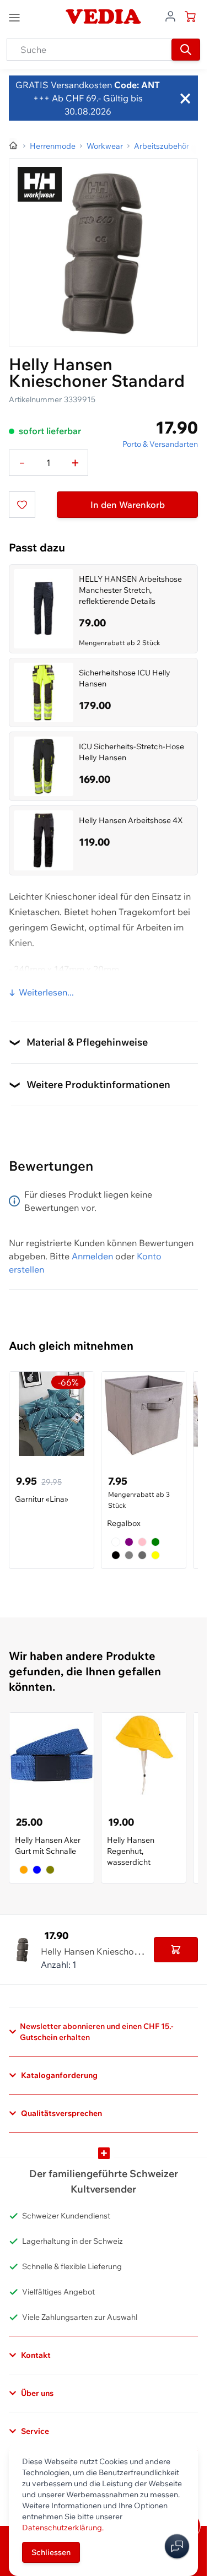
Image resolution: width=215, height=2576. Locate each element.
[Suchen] (186, 50)
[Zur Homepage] (14, 146)
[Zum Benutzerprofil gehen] (170, 15)
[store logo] (103, 17)
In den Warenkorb (128, 505)
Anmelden (92, 1256)
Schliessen (51, 2552)
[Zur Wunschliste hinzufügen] (22, 505)
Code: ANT (136, 85)
